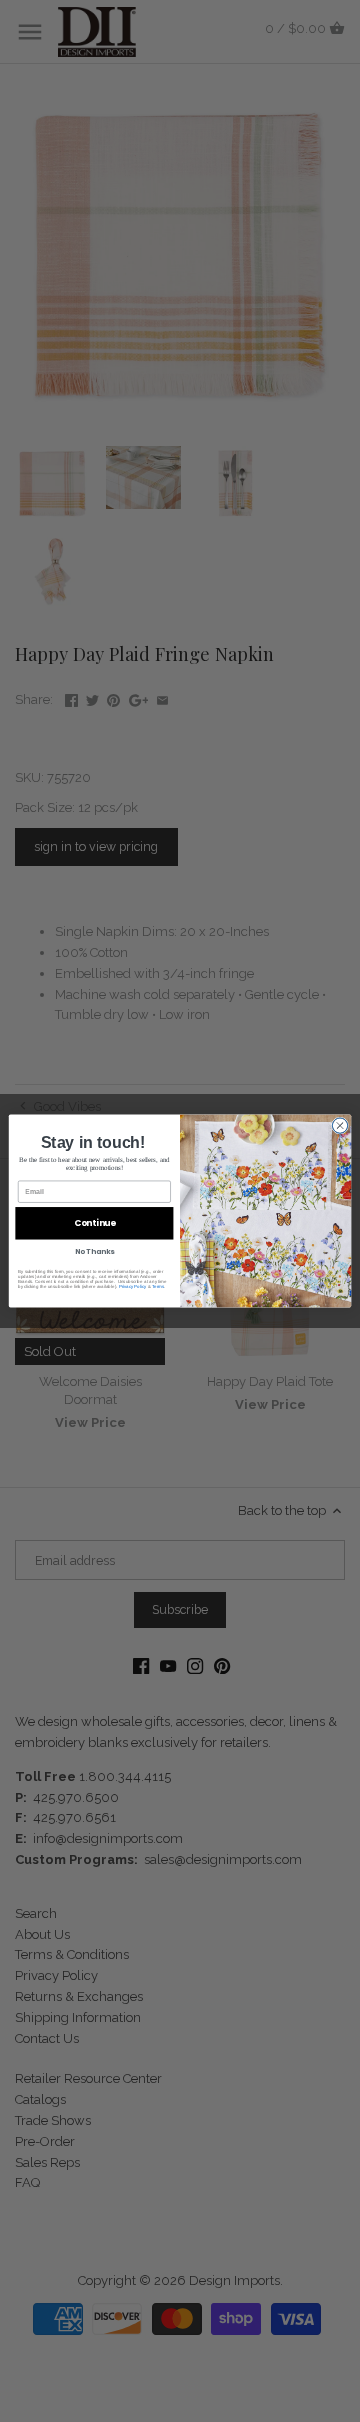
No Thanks (95, 1252)
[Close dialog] (339, 1125)
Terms (158, 1286)
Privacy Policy (133, 1286)
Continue (95, 1223)
